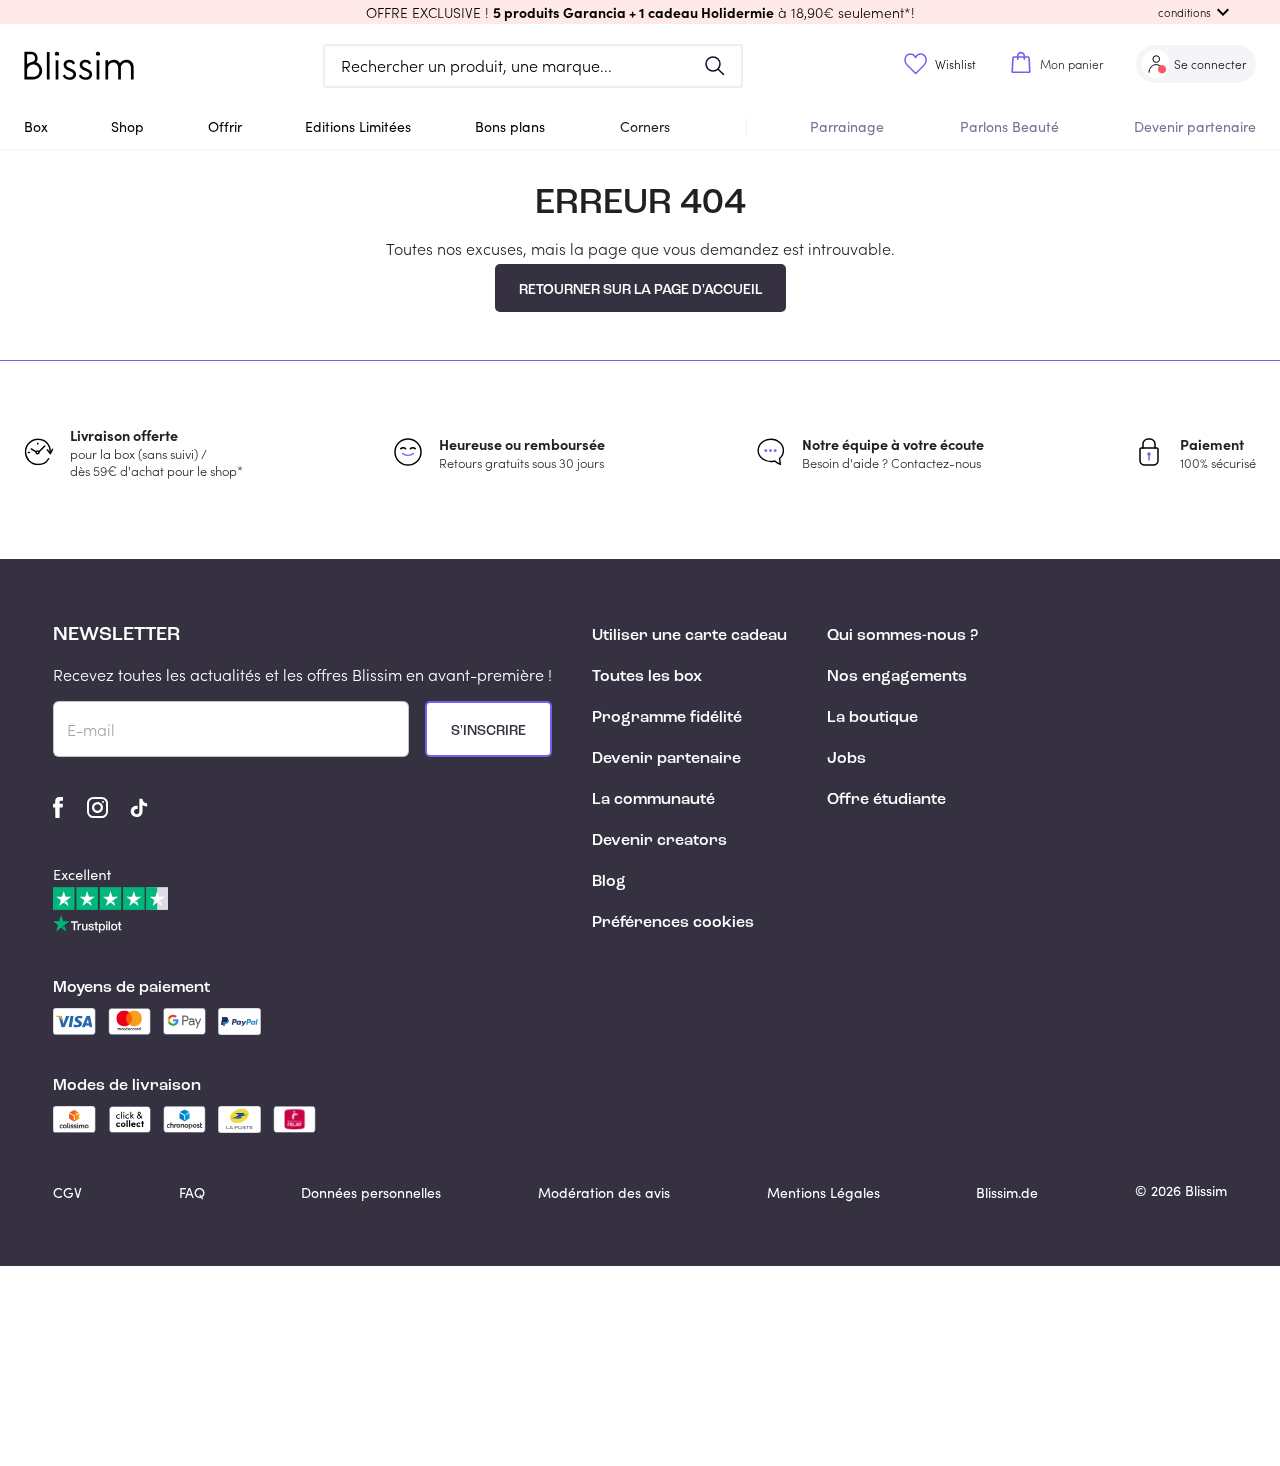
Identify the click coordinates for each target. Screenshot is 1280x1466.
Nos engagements (897, 677)
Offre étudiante (886, 800)
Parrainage (847, 126)
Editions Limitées (358, 126)
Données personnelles (371, 1192)
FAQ (192, 1192)
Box (36, 126)
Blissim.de (1007, 1192)
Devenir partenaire (1195, 126)
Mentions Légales (823, 1192)
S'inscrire (488, 731)
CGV (67, 1192)
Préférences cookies (673, 923)
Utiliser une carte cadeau (689, 636)
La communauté (653, 800)
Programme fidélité (667, 718)
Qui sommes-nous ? (902, 636)
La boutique (872, 718)
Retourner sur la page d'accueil (640, 290)
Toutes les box (647, 677)
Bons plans (510, 126)
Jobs (846, 759)
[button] (640, 12)
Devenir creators (659, 841)
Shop (127, 126)
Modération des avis (604, 1192)
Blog (609, 882)
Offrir (225, 126)
